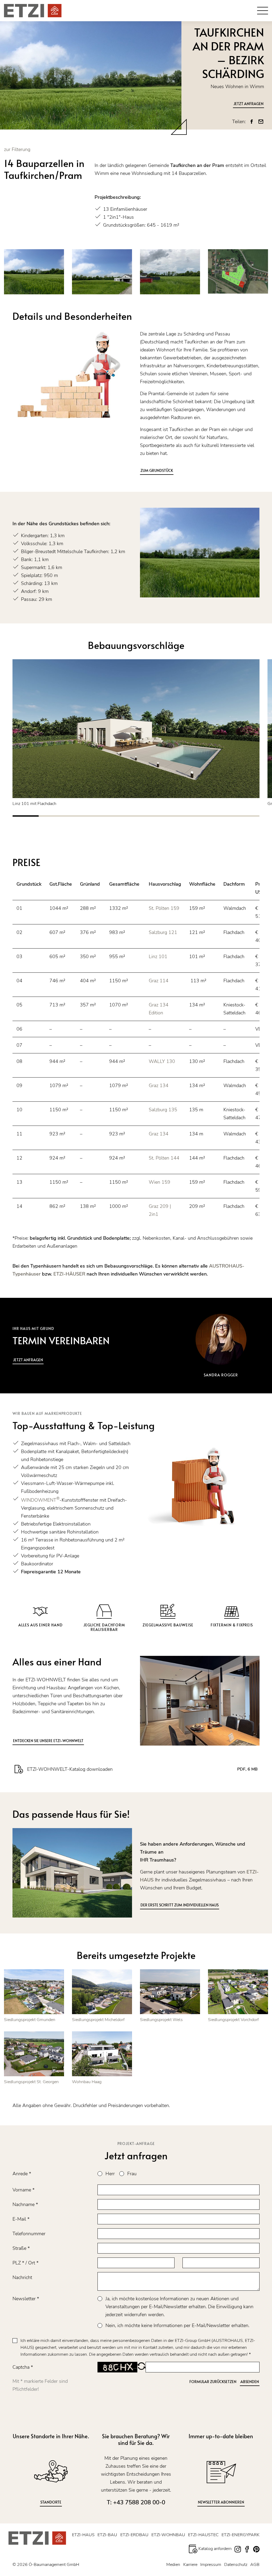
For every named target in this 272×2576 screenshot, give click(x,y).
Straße (21, 2248)
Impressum (211, 2565)
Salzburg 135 (163, 1110)
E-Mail (21, 2219)
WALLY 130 (162, 1061)
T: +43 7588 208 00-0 (136, 2502)
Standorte (51, 2502)
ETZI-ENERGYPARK (241, 2535)
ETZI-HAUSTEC (203, 2535)
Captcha (23, 2367)
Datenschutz (236, 2565)
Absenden (250, 2382)
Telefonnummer (29, 2234)
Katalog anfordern (214, 2549)
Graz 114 (159, 981)
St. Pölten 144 (164, 1158)
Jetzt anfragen (248, 104)
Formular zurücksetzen (213, 2382)
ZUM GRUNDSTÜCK (157, 470)
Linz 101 (158, 957)
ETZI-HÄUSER (69, 1274)
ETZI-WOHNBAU (168, 2535)
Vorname (24, 2190)
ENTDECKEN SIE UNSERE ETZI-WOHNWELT (48, 1741)
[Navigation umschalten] (263, 11)
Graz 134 (159, 1085)
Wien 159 (160, 1182)
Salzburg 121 (163, 932)
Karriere (190, 2565)
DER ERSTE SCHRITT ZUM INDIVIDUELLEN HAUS (180, 1905)
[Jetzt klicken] (136, 729)
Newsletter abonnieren (221, 2502)
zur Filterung (17, 149)
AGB (255, 2565)
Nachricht (22, 2277)
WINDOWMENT (40, 1500)
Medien (173, 2565)
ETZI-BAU (107, 2535)
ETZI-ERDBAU (134, 2535)
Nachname (25, 2204)
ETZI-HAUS (83, 2535)
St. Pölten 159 (165, 908)
